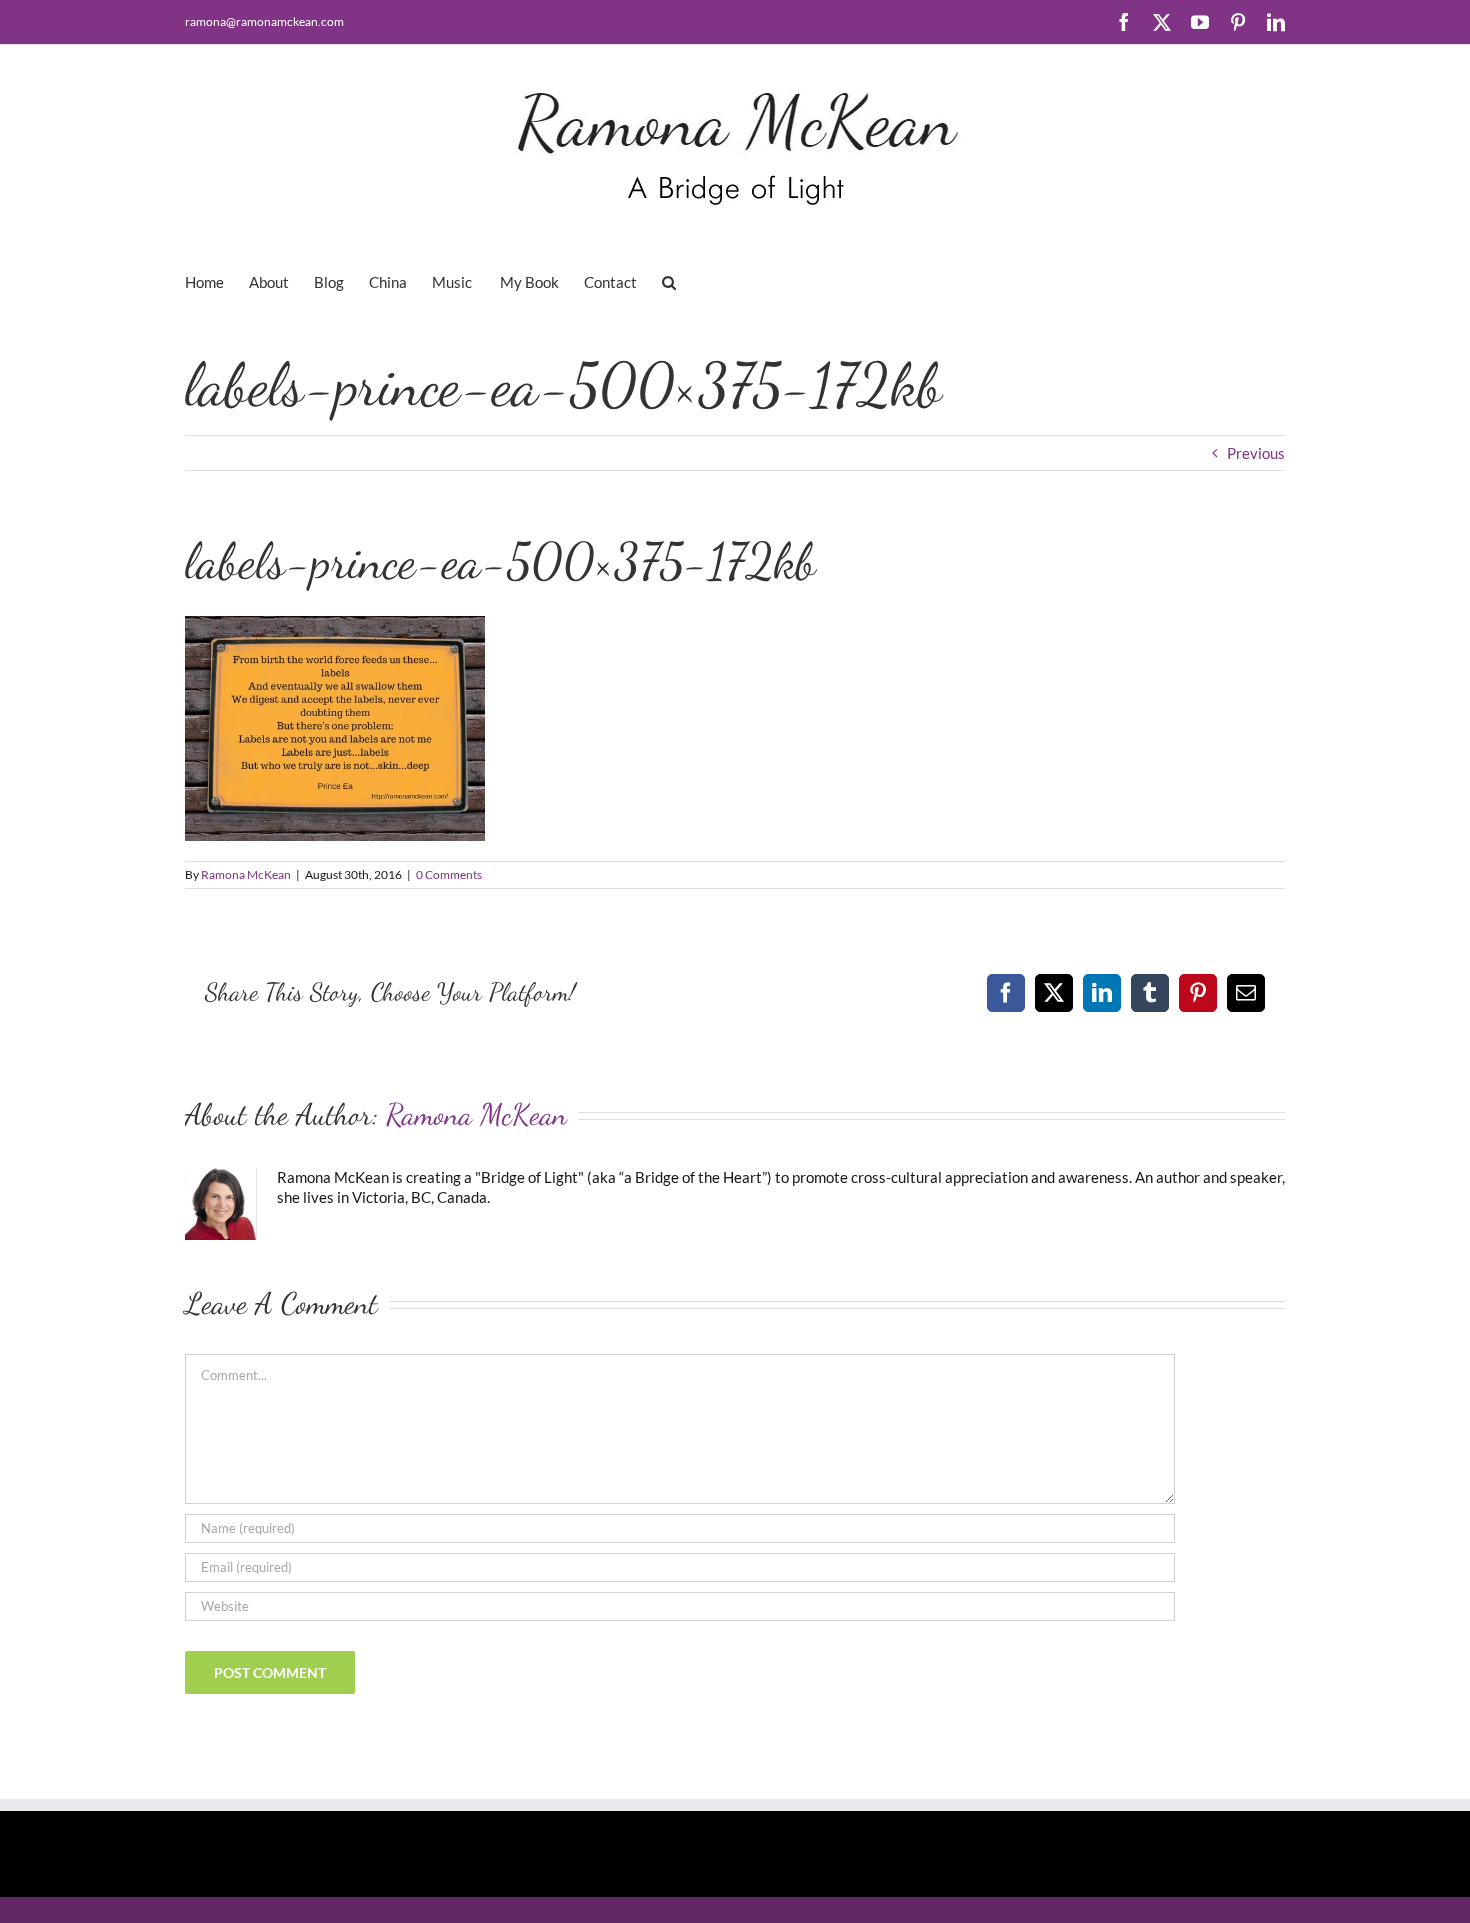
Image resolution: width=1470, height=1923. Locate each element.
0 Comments (449, 874)
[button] (669, 281)
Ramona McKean (246, 874)
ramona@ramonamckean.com (264, 21)
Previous (1256, 453)
